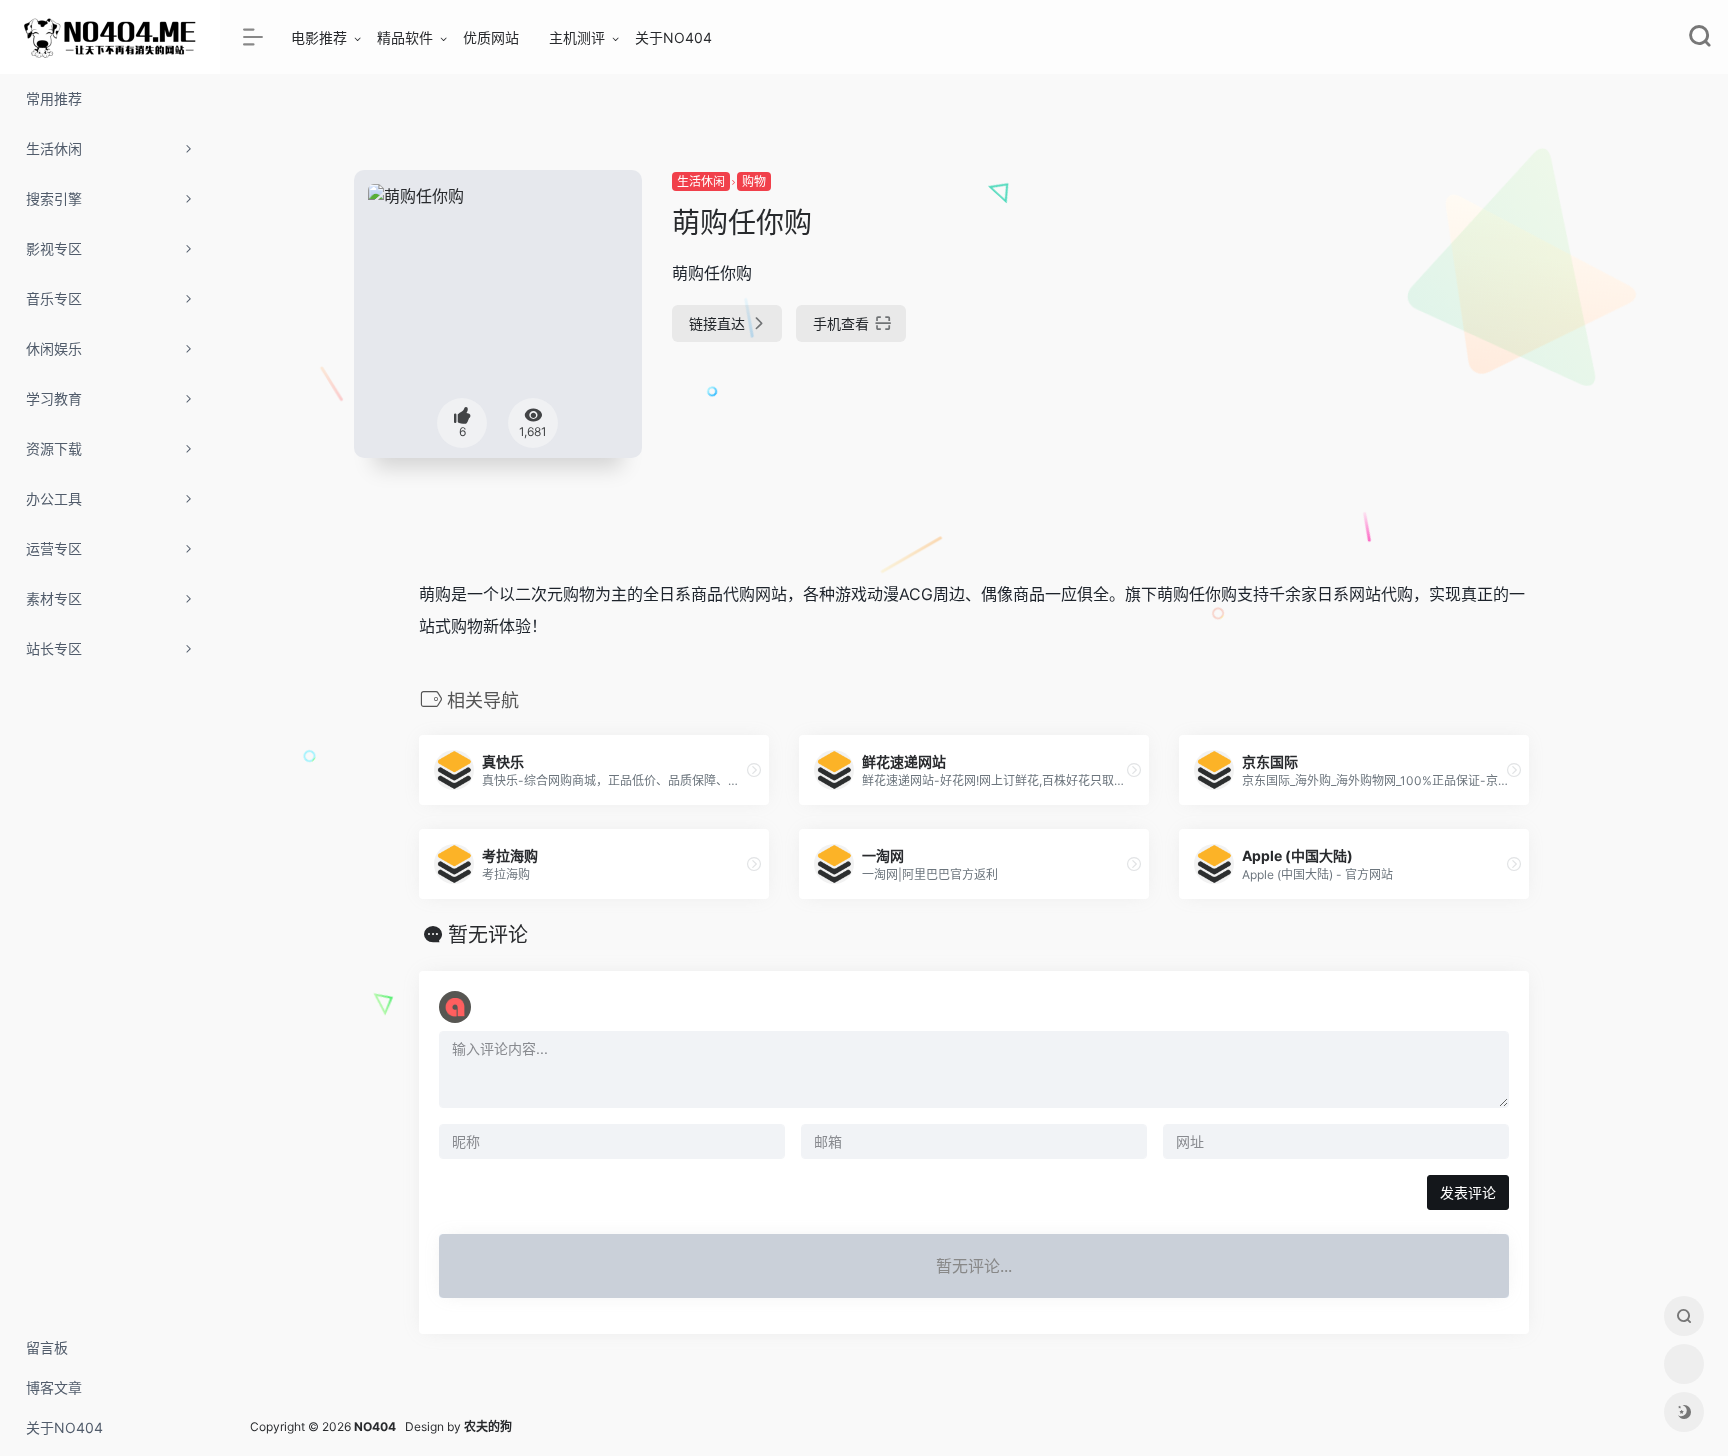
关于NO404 (673, 37)
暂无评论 (488, 935)
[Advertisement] (1397, 310)
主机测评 (577, 37)
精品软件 (405, 37)
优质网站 (491, 37)
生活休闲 (701, 181)
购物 (754, 181)
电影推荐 (319, 37)
